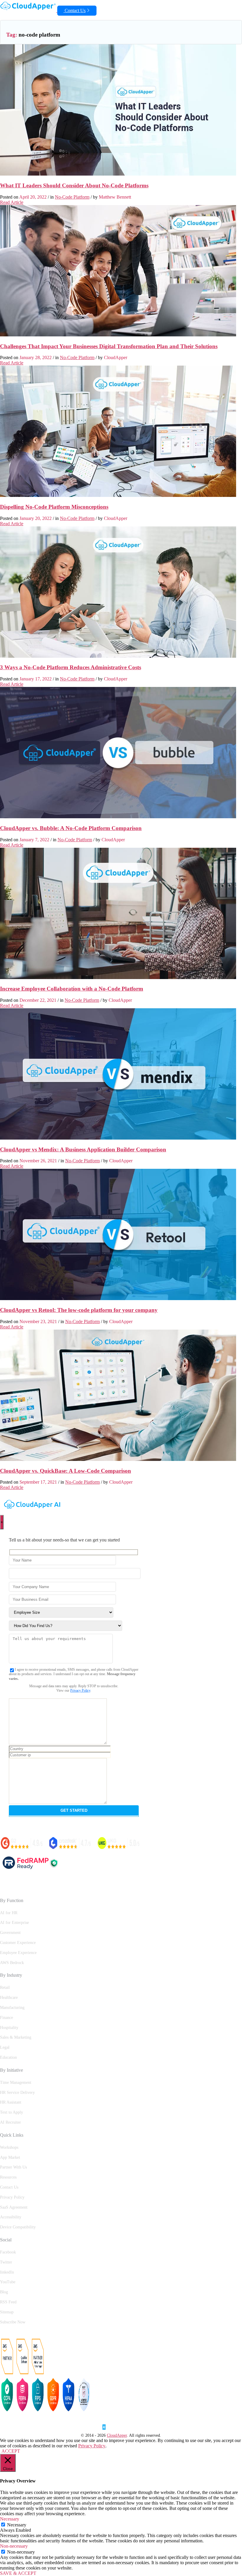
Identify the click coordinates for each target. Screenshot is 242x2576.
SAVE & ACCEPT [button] (18, 2573)
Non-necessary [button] (14, 2546)
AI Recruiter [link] (10, 2122)
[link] (121, 2431)
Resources (8, 2177)
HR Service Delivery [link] (17, 2093)
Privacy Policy (80, 1690)
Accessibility (11, 2217)
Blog (4, 2292)
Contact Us (75, 10)
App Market (10, 2157)
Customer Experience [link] (18, 1943)
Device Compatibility (18, 2227)
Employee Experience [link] (18, 1953)
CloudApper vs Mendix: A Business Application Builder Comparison (83, 1149)
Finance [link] (6, 2018)
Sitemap (7, 2312)
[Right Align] (240, 4)
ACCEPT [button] (11, 2451)
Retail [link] (5, 1987)
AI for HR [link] (9, 1913)
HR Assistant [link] (11, 2102)
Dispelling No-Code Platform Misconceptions (54, 507)
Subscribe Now (13, 2322)
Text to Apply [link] (12, 2112)
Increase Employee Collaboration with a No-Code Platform (72, 989)
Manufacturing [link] (12, 2008)
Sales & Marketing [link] (16, 2037)
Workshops (9, 2147)
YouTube (8, 2282)
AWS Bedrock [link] (12, 1963)
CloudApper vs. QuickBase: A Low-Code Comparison (66, 1471)
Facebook (8, 2252)
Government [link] (10, 1933)
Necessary (17, 2525)
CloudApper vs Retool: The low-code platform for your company (79, 1310)
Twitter (6, 2262)
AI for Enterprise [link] (14, 1923)
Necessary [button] (10, 2519)
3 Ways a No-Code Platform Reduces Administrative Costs (71, 667)
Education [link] (8, 2057)
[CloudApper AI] (29, 10)
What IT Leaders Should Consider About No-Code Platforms (74, 185)
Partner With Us (13, 2167)
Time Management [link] (16, 2082)
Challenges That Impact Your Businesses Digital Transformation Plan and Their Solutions (109, 346)
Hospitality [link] (9, 2028)
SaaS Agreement (14, 2207)
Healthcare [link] (9, 1998)
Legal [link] (5, 2047)
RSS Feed (8, 2302)
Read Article (12, 202)
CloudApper (117, 2435)
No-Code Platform (72, 197)
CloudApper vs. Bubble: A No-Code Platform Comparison (71, 828)
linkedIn (7, 2272)
